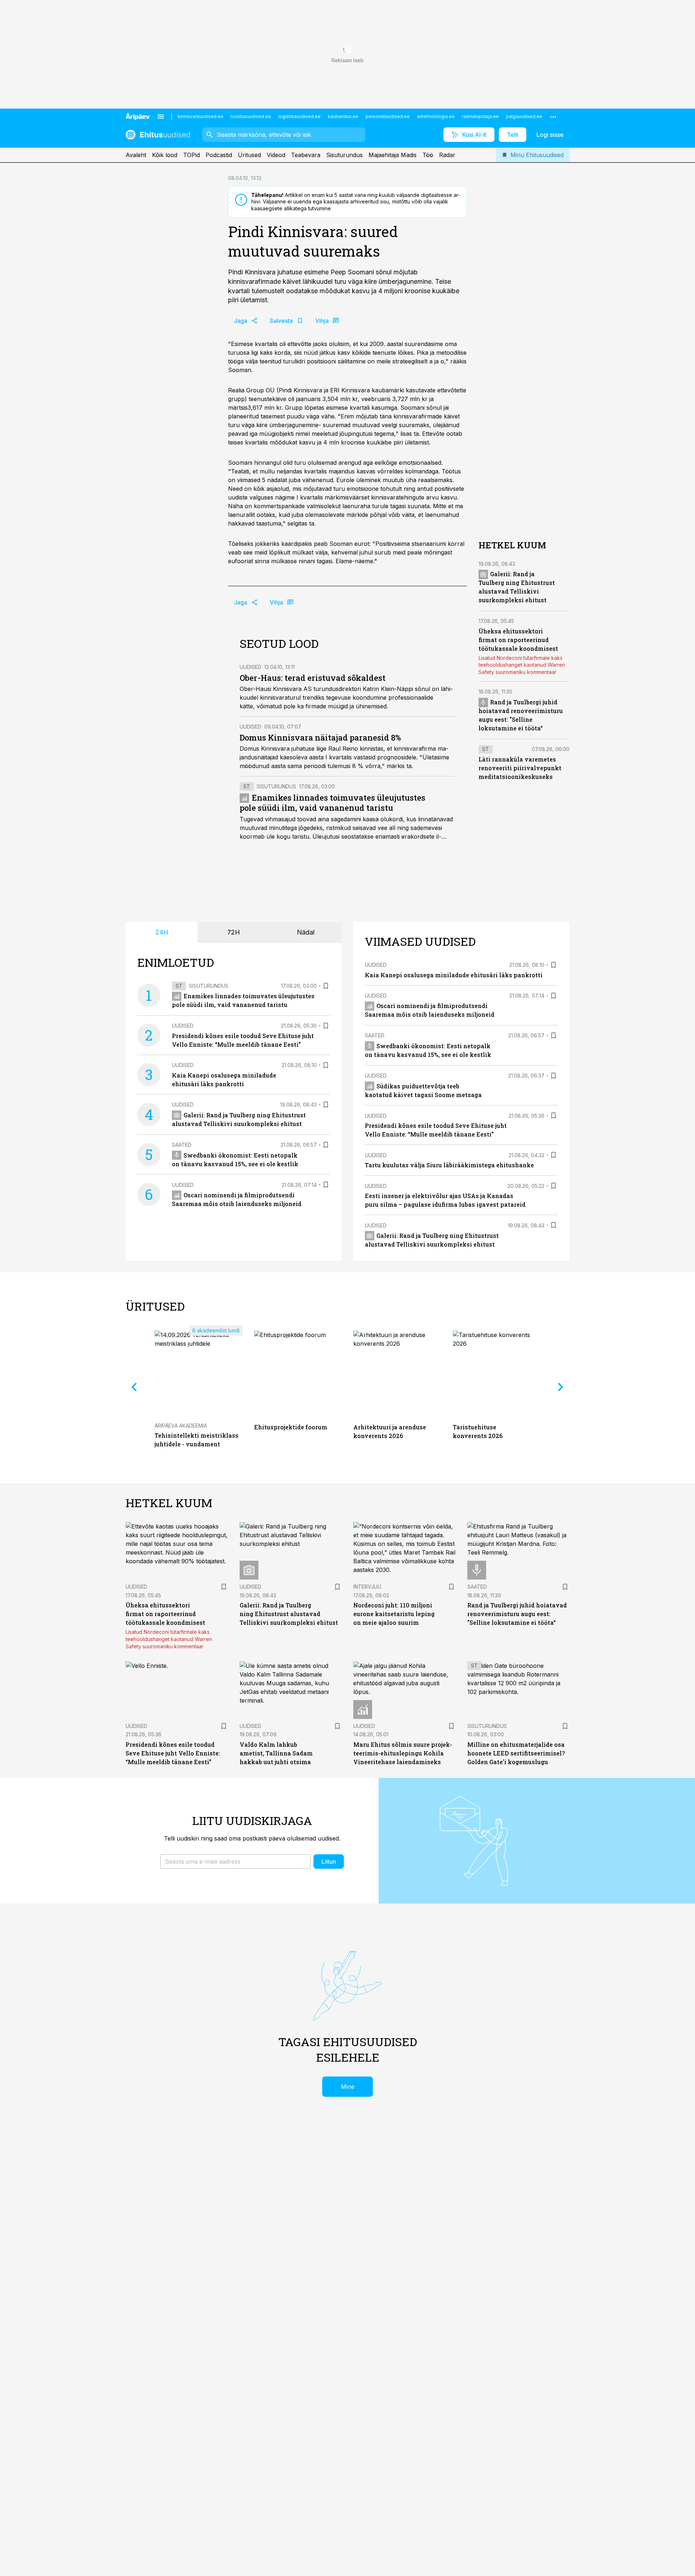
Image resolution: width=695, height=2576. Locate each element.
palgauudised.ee (524, 116)
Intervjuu (367, 1587)
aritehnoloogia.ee (436, 116)
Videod (276, 155)
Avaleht (136, 155)
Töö (428, 155)
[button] (235, 1862)
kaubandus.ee (343, 116)
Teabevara (306, 155)
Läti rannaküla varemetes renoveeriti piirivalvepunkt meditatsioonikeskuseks (520, 768)
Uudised (250, 667)
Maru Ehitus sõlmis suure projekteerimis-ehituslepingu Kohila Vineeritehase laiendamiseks (403, 1753)
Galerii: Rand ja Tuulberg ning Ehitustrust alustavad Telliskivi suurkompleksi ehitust (289, 1614)
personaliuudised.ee (388, 116)
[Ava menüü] (161, 117)
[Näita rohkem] (553, 117)
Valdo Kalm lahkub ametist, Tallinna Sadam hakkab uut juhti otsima (276, 1753)
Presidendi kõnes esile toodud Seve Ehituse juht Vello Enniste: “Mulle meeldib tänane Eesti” (173, 1753)
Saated (182, 1145)
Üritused (249, 155)
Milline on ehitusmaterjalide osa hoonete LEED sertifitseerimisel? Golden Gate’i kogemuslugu (516, 1753)
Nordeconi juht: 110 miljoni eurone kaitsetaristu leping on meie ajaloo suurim (394, 1614)
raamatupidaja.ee (480, 116)
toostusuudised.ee (251, 116)
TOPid (191, 155)
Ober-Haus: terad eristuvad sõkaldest (313, 678)
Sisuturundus (344, 155)
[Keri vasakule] (134, 1387)
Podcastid (219, 155)
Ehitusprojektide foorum (291, 1427)
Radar (447, 155)
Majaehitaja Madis (393, 155)
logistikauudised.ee (300, 116)
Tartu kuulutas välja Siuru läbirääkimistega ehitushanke (449, 1165)
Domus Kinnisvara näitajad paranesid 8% (320, 737)
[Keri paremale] (561, 1387)
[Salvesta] (326, 986)
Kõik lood (165, 155)
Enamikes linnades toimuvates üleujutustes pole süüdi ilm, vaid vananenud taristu (332, 803)
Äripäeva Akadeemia (181, 1426)
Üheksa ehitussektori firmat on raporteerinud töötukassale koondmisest (518, 640)
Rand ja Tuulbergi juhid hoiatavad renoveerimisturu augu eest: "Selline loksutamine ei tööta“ (517, 1614)
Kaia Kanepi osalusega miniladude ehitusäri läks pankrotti (454, 975)
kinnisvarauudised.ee (201, 116)
